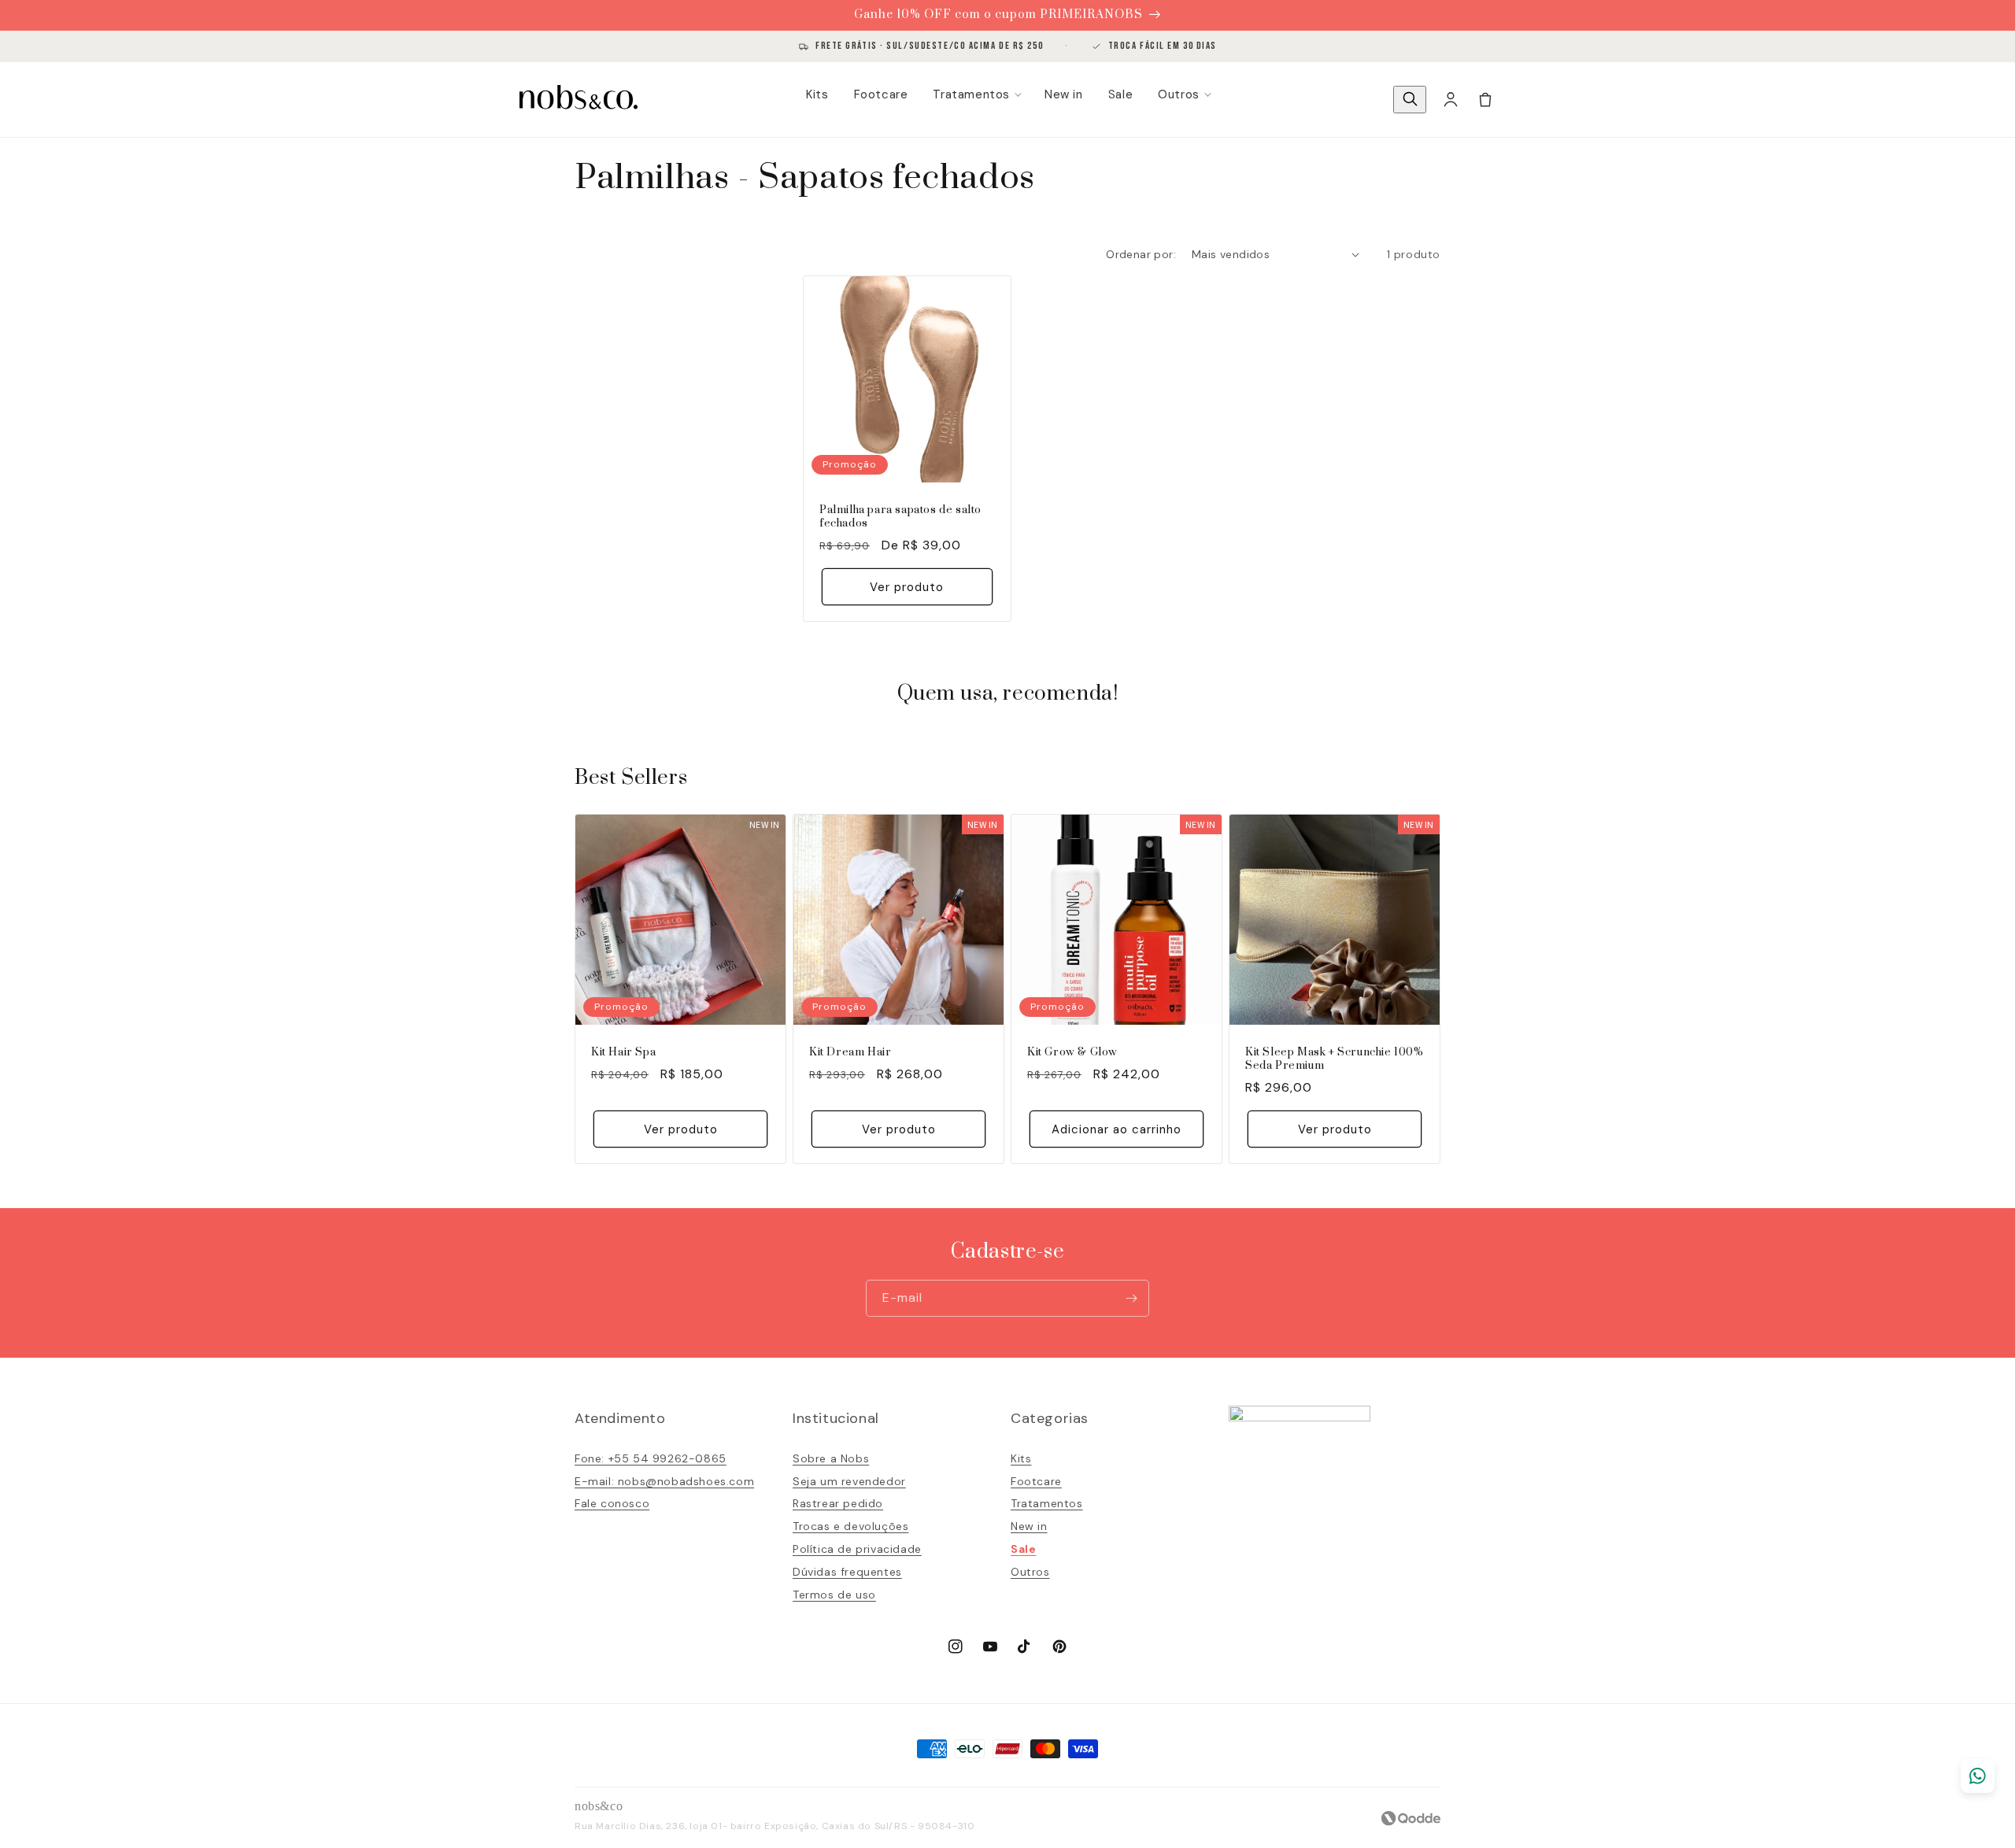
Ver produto (907, 587)
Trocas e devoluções (850, 1526)
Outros (1179, 94)
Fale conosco (612, 1503)
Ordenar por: (1141, 254)
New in (1064, 94)
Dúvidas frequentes (847, 1572)
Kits (817, 94)
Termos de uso (834, 1595)
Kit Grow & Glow (1072, 1053)
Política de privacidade (857, 1549)
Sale (1120, 94)
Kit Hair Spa (623, 1053)
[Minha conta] (1451, 99)
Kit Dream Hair (850, 1053)
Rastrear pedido (838, 1503)
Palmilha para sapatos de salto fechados (900, 517)
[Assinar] (1131, 1298)
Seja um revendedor (849, 1481)
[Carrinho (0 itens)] (1485, 99)
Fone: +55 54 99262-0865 (651, 1458)
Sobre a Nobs (831, 1458)
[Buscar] (1410, 100)
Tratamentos (971, 94)
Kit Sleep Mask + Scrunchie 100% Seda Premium (1335, 1059)
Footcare (881, 94)
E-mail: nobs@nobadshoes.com (664, 1481)
